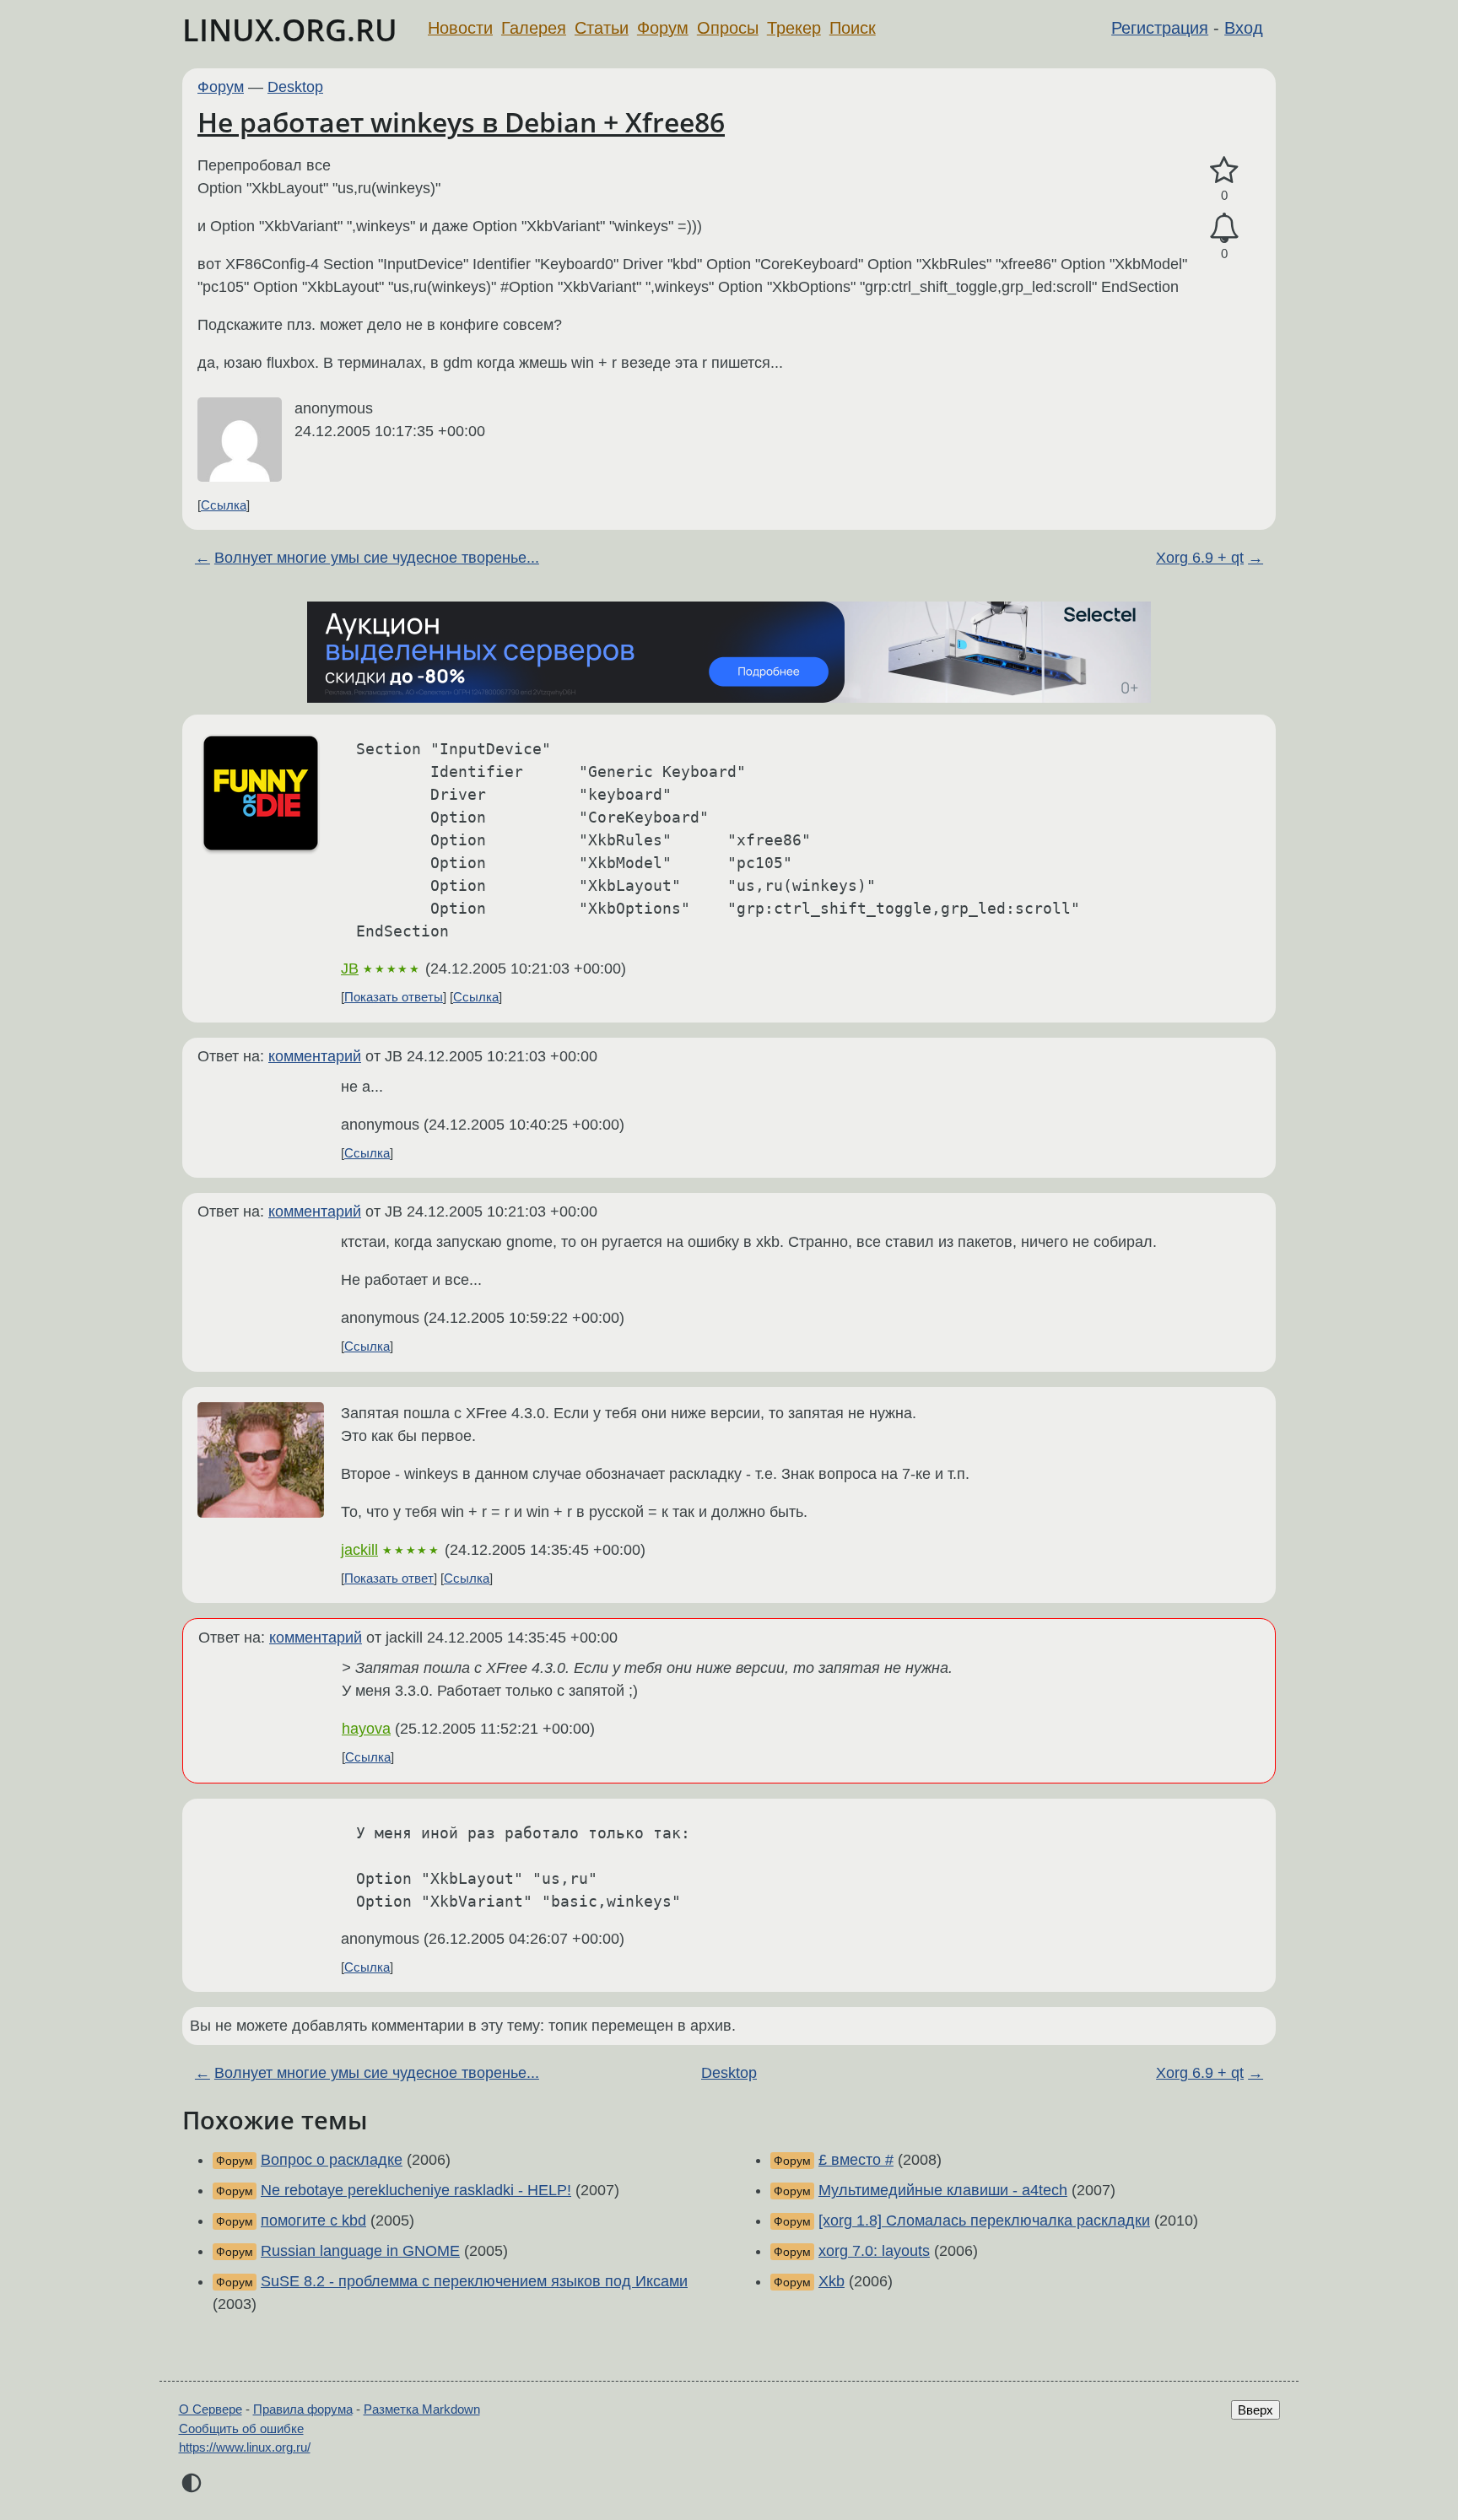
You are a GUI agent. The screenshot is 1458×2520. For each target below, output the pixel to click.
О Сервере (211, 2409)
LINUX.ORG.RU (290, 30)
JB (350, 969)
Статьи (602, 28)
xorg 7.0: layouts (874, 2251)
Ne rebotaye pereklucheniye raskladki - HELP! (416, 2190)
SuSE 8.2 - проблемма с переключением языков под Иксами (474, 2281)
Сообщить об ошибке (241, 2428)
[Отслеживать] (1224, 228)
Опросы (728, 28)
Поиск (853, 28)
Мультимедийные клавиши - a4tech (943, 2190)
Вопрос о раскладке (332, 2160)
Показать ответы (394, 997)
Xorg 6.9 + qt (1200, 558)
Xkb (832, 2281)
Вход (1244, 28)
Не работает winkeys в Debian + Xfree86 (461, 122)
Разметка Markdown (422, 2409)
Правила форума (303, 2409)
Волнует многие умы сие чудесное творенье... (377, 558)
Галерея (534, 28)
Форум (663, 28)
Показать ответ (389, 1578)
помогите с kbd (313, 2221)
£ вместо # (856, 2160)
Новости (460, 28)
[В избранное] (1224, 171)
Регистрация (1160, 28)
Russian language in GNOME (360, 2251)
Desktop (295, 87)
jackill (359, 1550)
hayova (366, 1729)
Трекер (794, 28)
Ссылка (224, 505)
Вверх (1255, 2410)
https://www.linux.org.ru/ (245, 2447)
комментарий (315, 1056)
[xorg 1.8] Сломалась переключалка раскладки (984, 2221)
